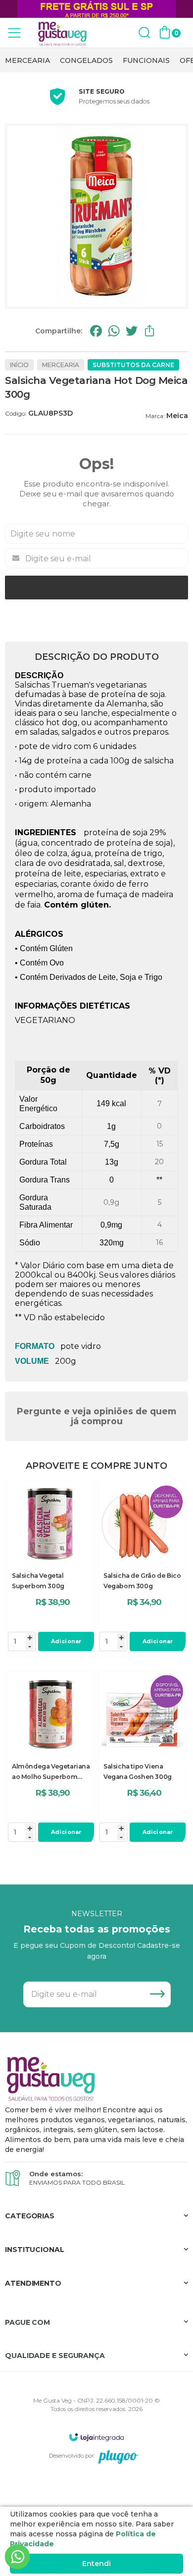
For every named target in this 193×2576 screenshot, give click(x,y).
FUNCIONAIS (146, 60)
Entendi (96, 2564)
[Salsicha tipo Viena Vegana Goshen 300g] (142, 1759)
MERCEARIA (27, 60)
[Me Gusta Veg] (64, 33)
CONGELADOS (86, 60)
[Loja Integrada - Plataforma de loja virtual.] (96, 2437)
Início (19, 365)
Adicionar (66, 1641)
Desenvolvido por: (72, 2456)
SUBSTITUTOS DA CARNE (133, 365)
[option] (27, 60)
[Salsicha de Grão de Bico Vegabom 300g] (142, 1569)
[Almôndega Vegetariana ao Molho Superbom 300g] (51, 1759)
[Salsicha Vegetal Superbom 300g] (51, 1569)
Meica (177, 416)
